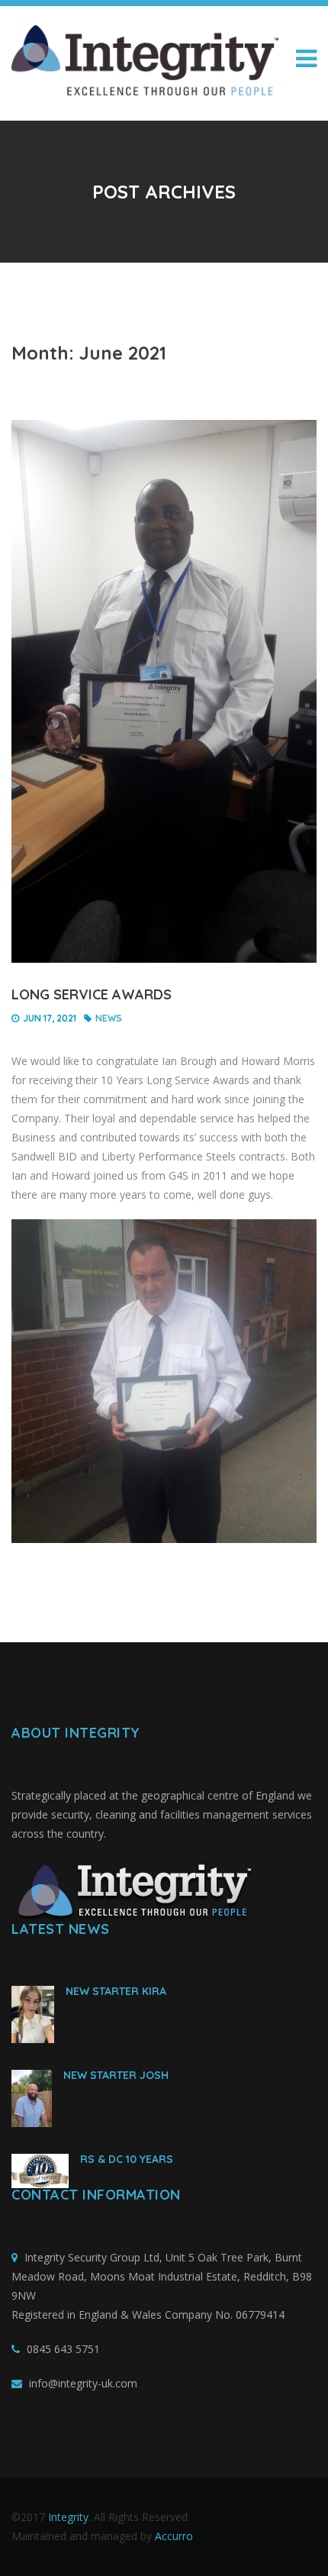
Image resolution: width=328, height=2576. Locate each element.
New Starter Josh (116, 2075)
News (109, 1018)
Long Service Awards (92, 994)
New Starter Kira (116, 1991)
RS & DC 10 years (127, 2159)
